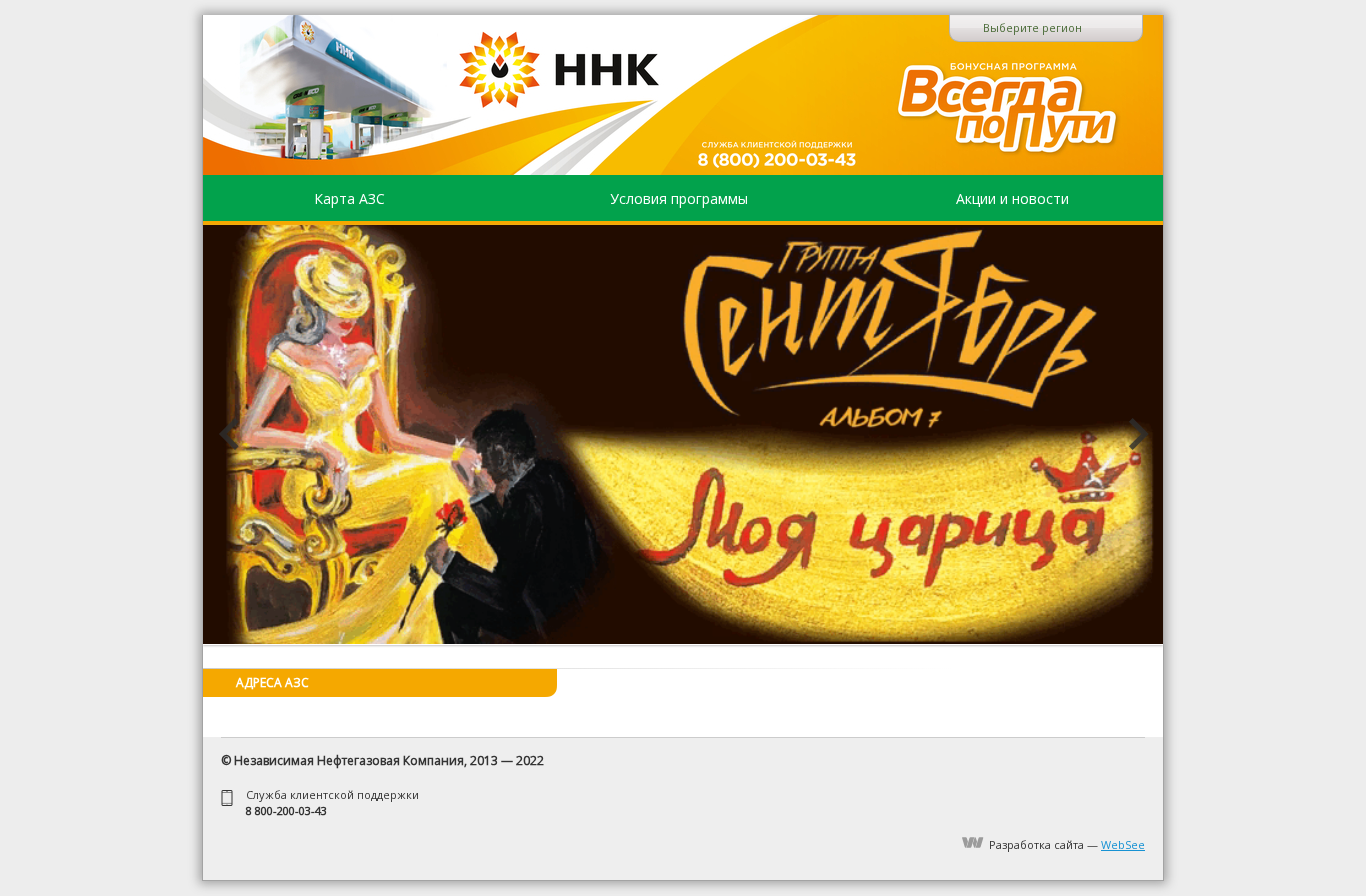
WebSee (1123, 844)
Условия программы (679, 198)
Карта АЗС (349, 198)
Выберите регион (1032, 27)
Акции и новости (1012, 198)
